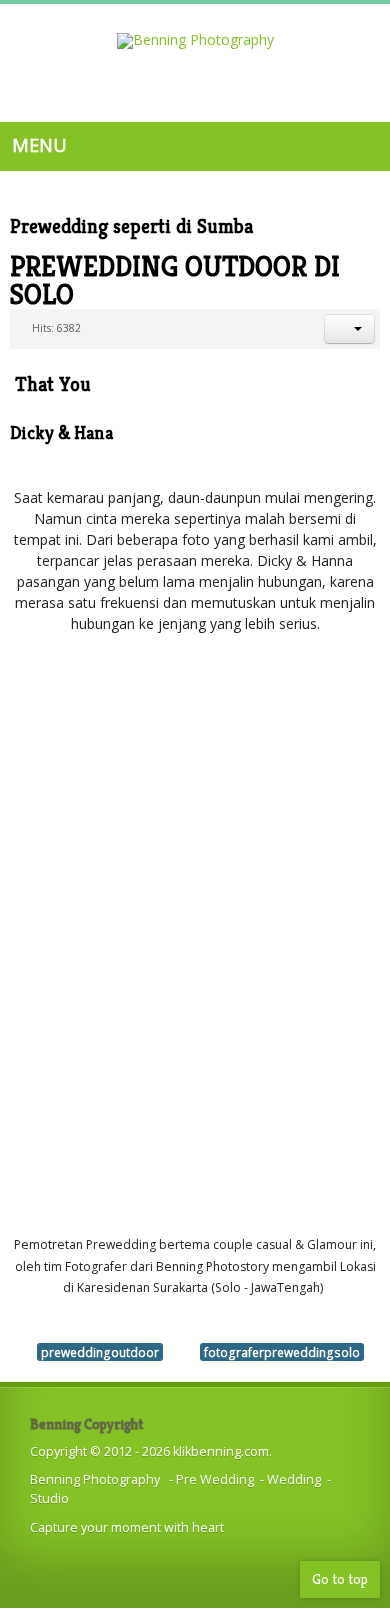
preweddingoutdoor (100, 1352)
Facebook (181, 96)
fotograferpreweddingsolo (282, 1352)
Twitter (219, 96)
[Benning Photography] (195, 41)
